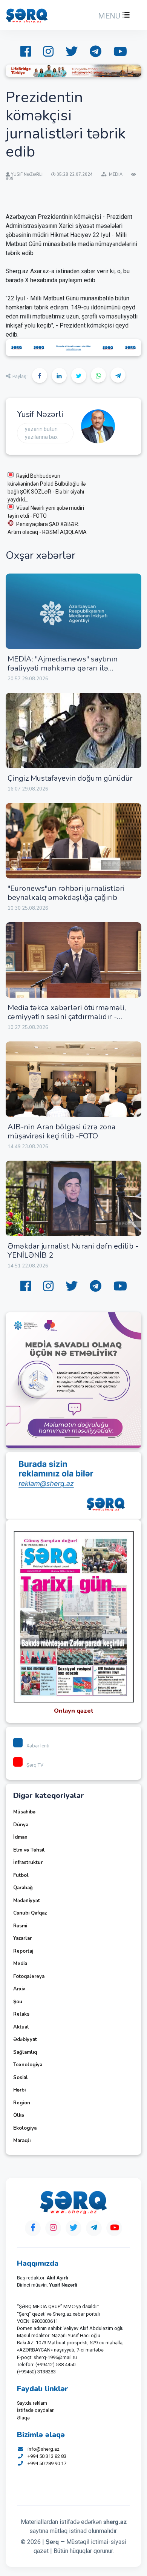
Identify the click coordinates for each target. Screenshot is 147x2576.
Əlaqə (23, 2418)
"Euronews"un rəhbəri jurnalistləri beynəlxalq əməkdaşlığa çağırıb (66, 893)
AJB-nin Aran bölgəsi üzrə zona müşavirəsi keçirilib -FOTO (61, 1131)
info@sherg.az (44, 2449)
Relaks (21, 2014)
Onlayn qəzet (74, 1711)
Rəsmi (20, 1926)
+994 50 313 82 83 (47, 2456)
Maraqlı (22, 2141)
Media (20, 1964)
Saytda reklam (32, 2403)
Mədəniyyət (27, 1901)
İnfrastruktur (28, 1862)
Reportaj (23, 1951)
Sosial (21, 2078)
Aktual (21, 2027)
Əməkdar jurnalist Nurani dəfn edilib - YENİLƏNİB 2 (73, 1251)
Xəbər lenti (38, 1746)
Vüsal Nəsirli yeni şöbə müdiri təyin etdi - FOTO (46, 512)
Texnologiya (28, 2065)
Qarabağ (23, 1888)
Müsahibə (24, 1812)
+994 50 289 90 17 (47, 2463)
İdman (20, 1837)
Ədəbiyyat (25, 2039)
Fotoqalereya (29, 1976)
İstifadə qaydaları (36, 2410)
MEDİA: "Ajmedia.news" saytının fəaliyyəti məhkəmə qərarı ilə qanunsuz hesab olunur (63, 668)
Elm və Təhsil (29, 1850)
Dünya (21, 1825)
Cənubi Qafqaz (30, 1913)
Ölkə (19, 2115)
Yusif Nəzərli (40, 414)
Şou (18, 2002)
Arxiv (19, 1989)
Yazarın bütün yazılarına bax (41, 433)
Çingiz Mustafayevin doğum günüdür (70, 778)
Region (22, 2103)
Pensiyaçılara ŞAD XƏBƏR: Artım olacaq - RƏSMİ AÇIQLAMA (48, 528)
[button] (113, 16)
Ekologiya (25, 2128)
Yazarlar (22, 1938)
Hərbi (19, 2090)
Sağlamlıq (25, 2052)
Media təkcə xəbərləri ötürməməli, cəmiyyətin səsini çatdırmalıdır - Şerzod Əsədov (67, 1017)
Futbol (21, 1875)
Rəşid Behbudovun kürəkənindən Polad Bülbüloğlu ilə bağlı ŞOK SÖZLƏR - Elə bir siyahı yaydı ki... (47, 488)
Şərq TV (35, 1765)
